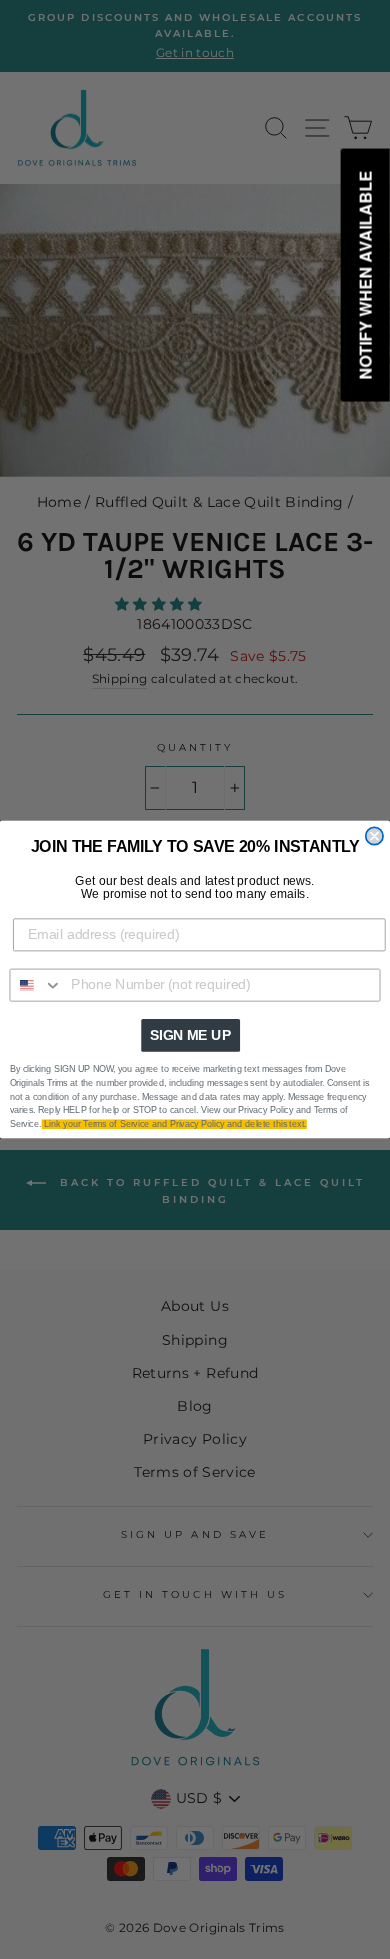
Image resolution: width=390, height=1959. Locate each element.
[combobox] (36, 985)
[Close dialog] (374, 835)
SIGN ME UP (190, 1035)
